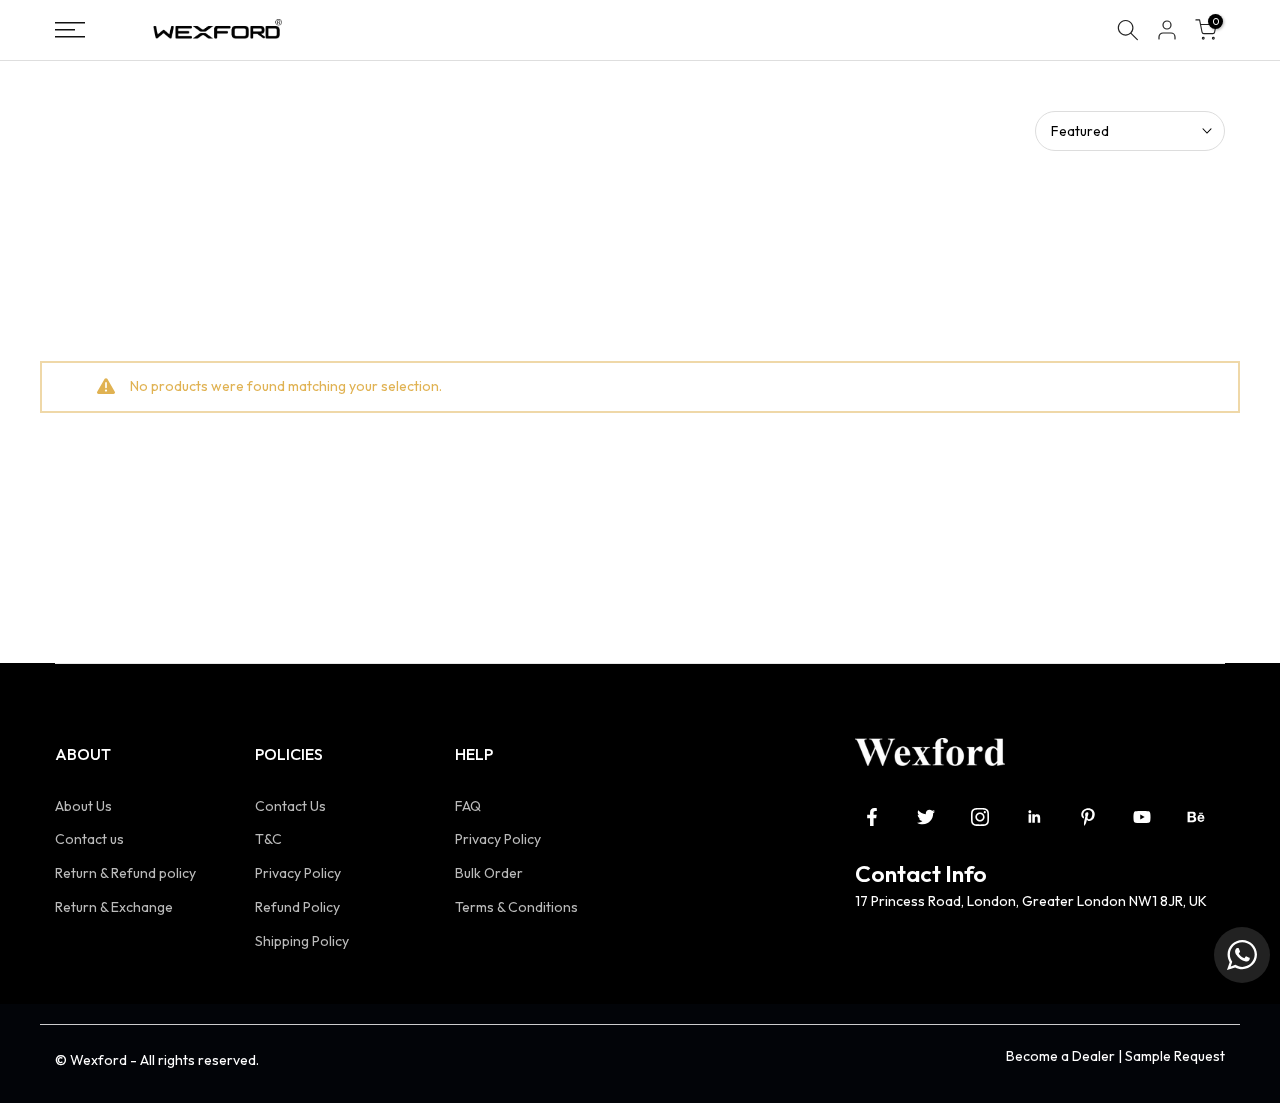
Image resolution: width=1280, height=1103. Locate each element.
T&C (268, 839)
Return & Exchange (114, 907)
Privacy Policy (298, 873)
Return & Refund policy (125, 873)
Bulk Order (489, 873)
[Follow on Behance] (1196, 817)
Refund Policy (297, 907)
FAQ (468, 806)
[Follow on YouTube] (1142, 817)
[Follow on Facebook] (872, 817)
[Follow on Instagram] (980, 817)
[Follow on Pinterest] (1088, 817)
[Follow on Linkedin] (1034, 817)
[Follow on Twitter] (926, 817)
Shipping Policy (302, 941)
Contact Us (290, 806)
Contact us (89, 839)
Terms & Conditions (516, 907)
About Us (83, 806)
